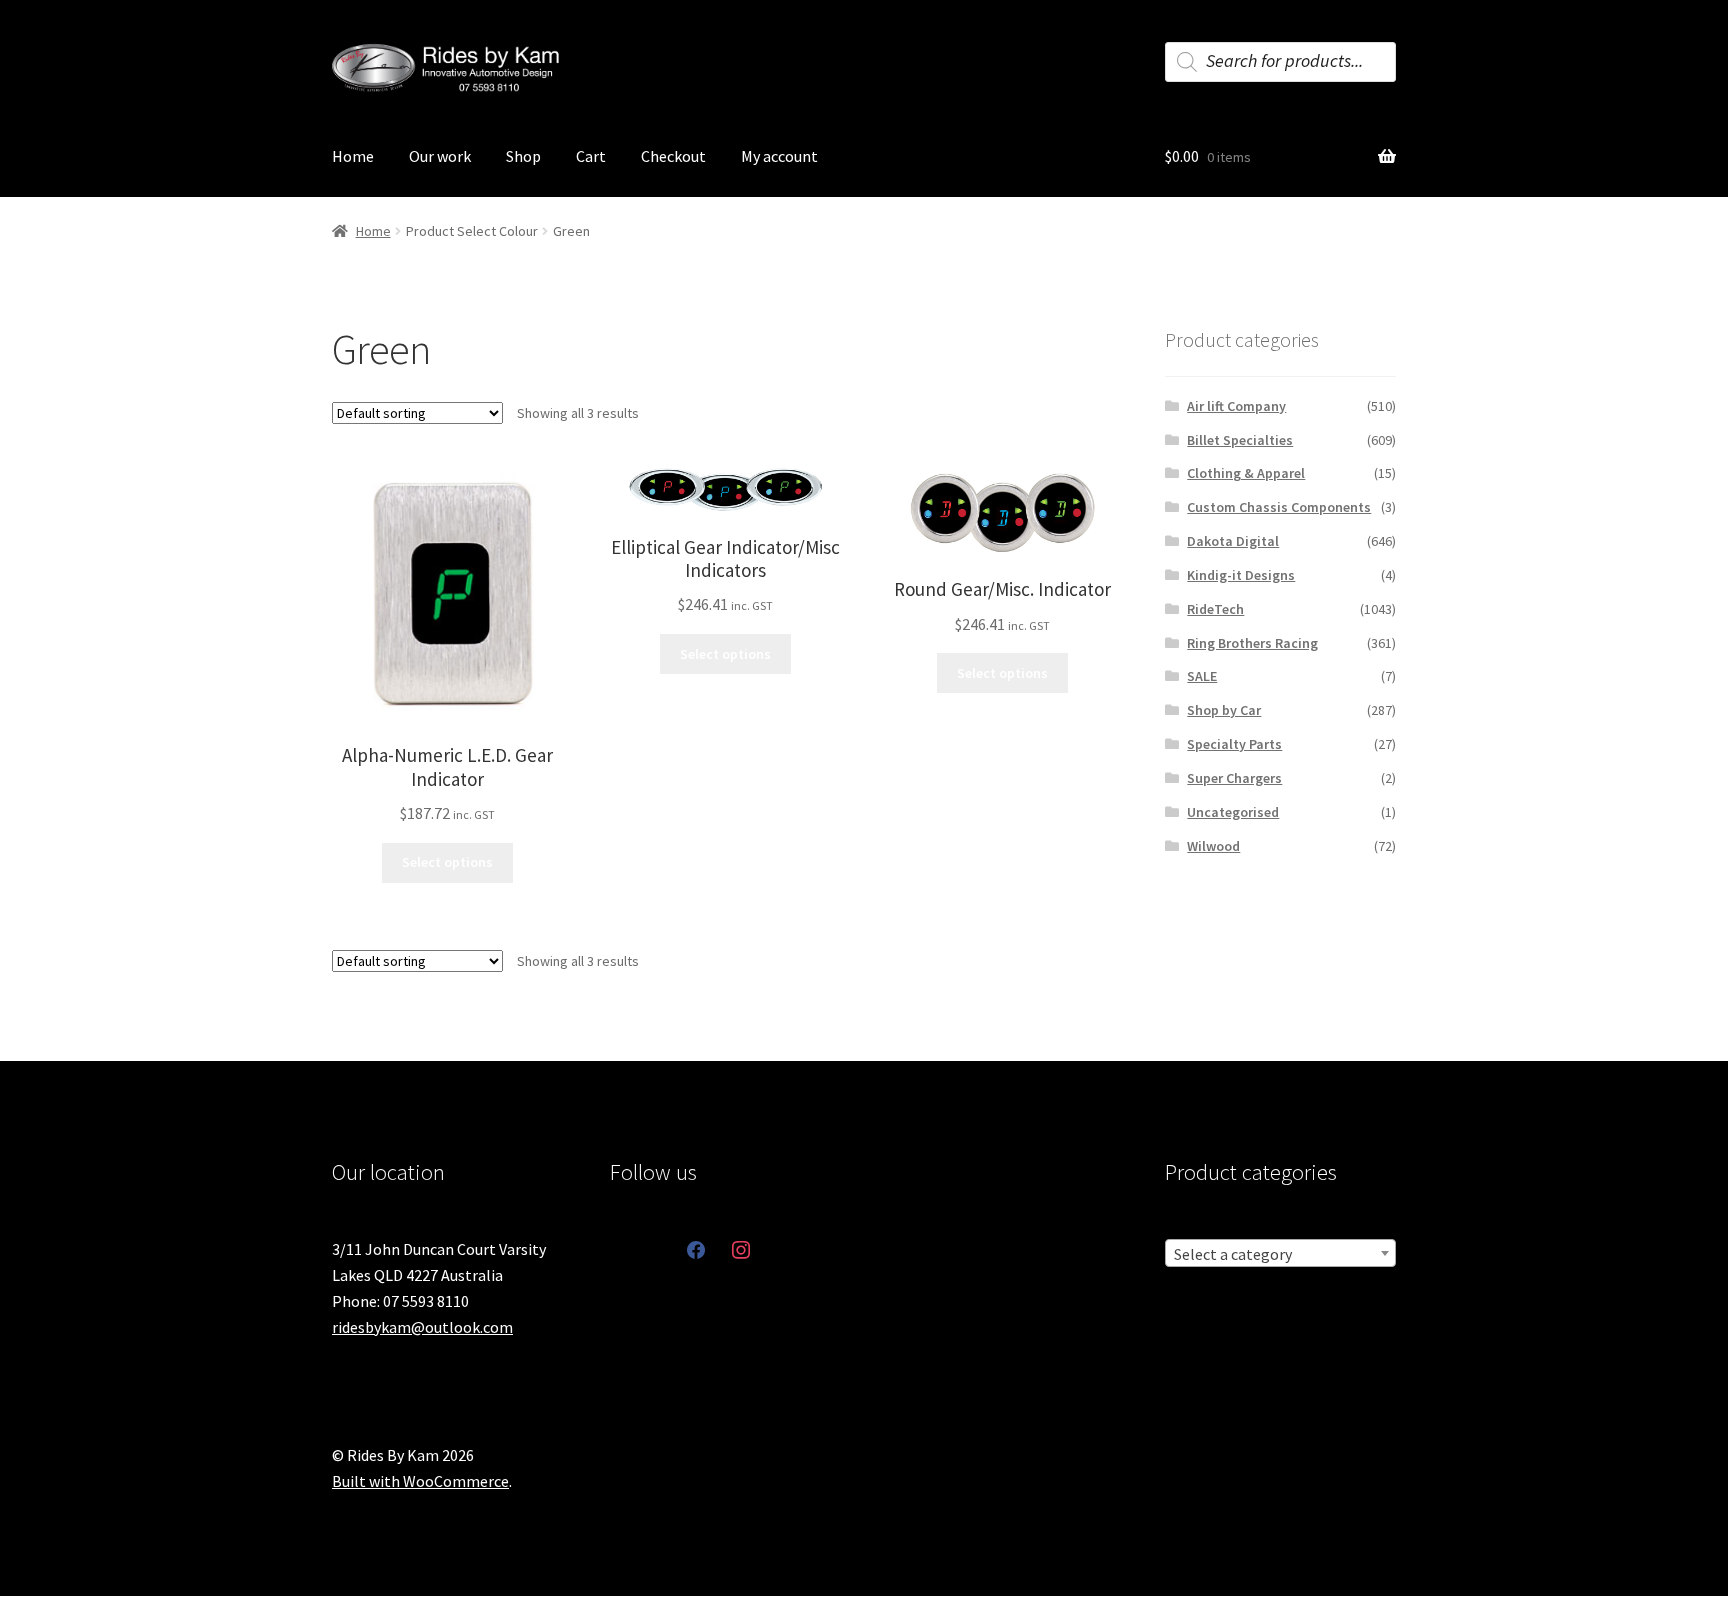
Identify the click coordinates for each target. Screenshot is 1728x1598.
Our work (440, 156)
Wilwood (1213, 846)
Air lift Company (1236, 406)
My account (779, 156)
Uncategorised (1233, 812)
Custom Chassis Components (1279, 507)
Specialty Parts (1234, 744)
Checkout (673, 156)
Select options (447, 862)
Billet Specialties (1240, 440)
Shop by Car (1224, 710)
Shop (523, 156)
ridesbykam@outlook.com (422, 1327)
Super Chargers (1234, 778)
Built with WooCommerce (420, 1481)
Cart (591, 156)
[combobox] (1280, 1253)
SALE (1202, 676)
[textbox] (1280, 1254)
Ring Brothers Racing (1252, 643)
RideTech (1215, 609)
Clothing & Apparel (1246, 473)
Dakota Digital (1233, 541)
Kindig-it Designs (1241, 575)
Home (353, 156)
